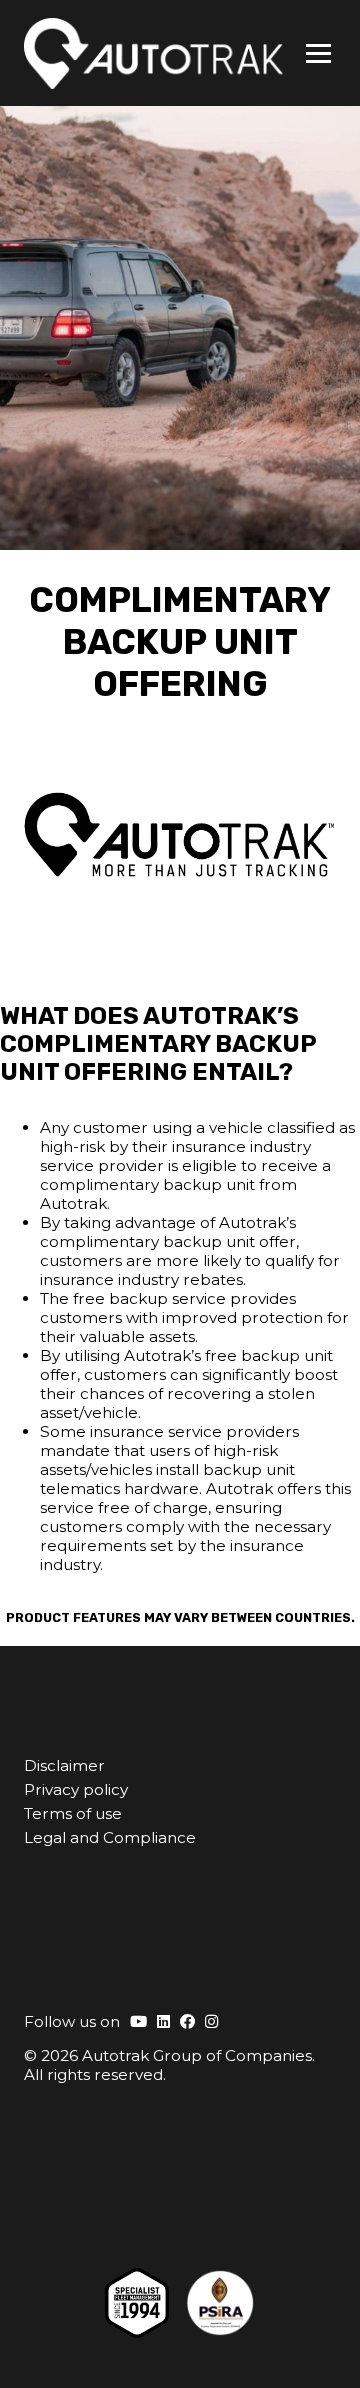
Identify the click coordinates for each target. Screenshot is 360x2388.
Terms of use (73, 1813)
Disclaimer (64, 1765)
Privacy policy (76, 1789)
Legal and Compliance (110, 1837)
